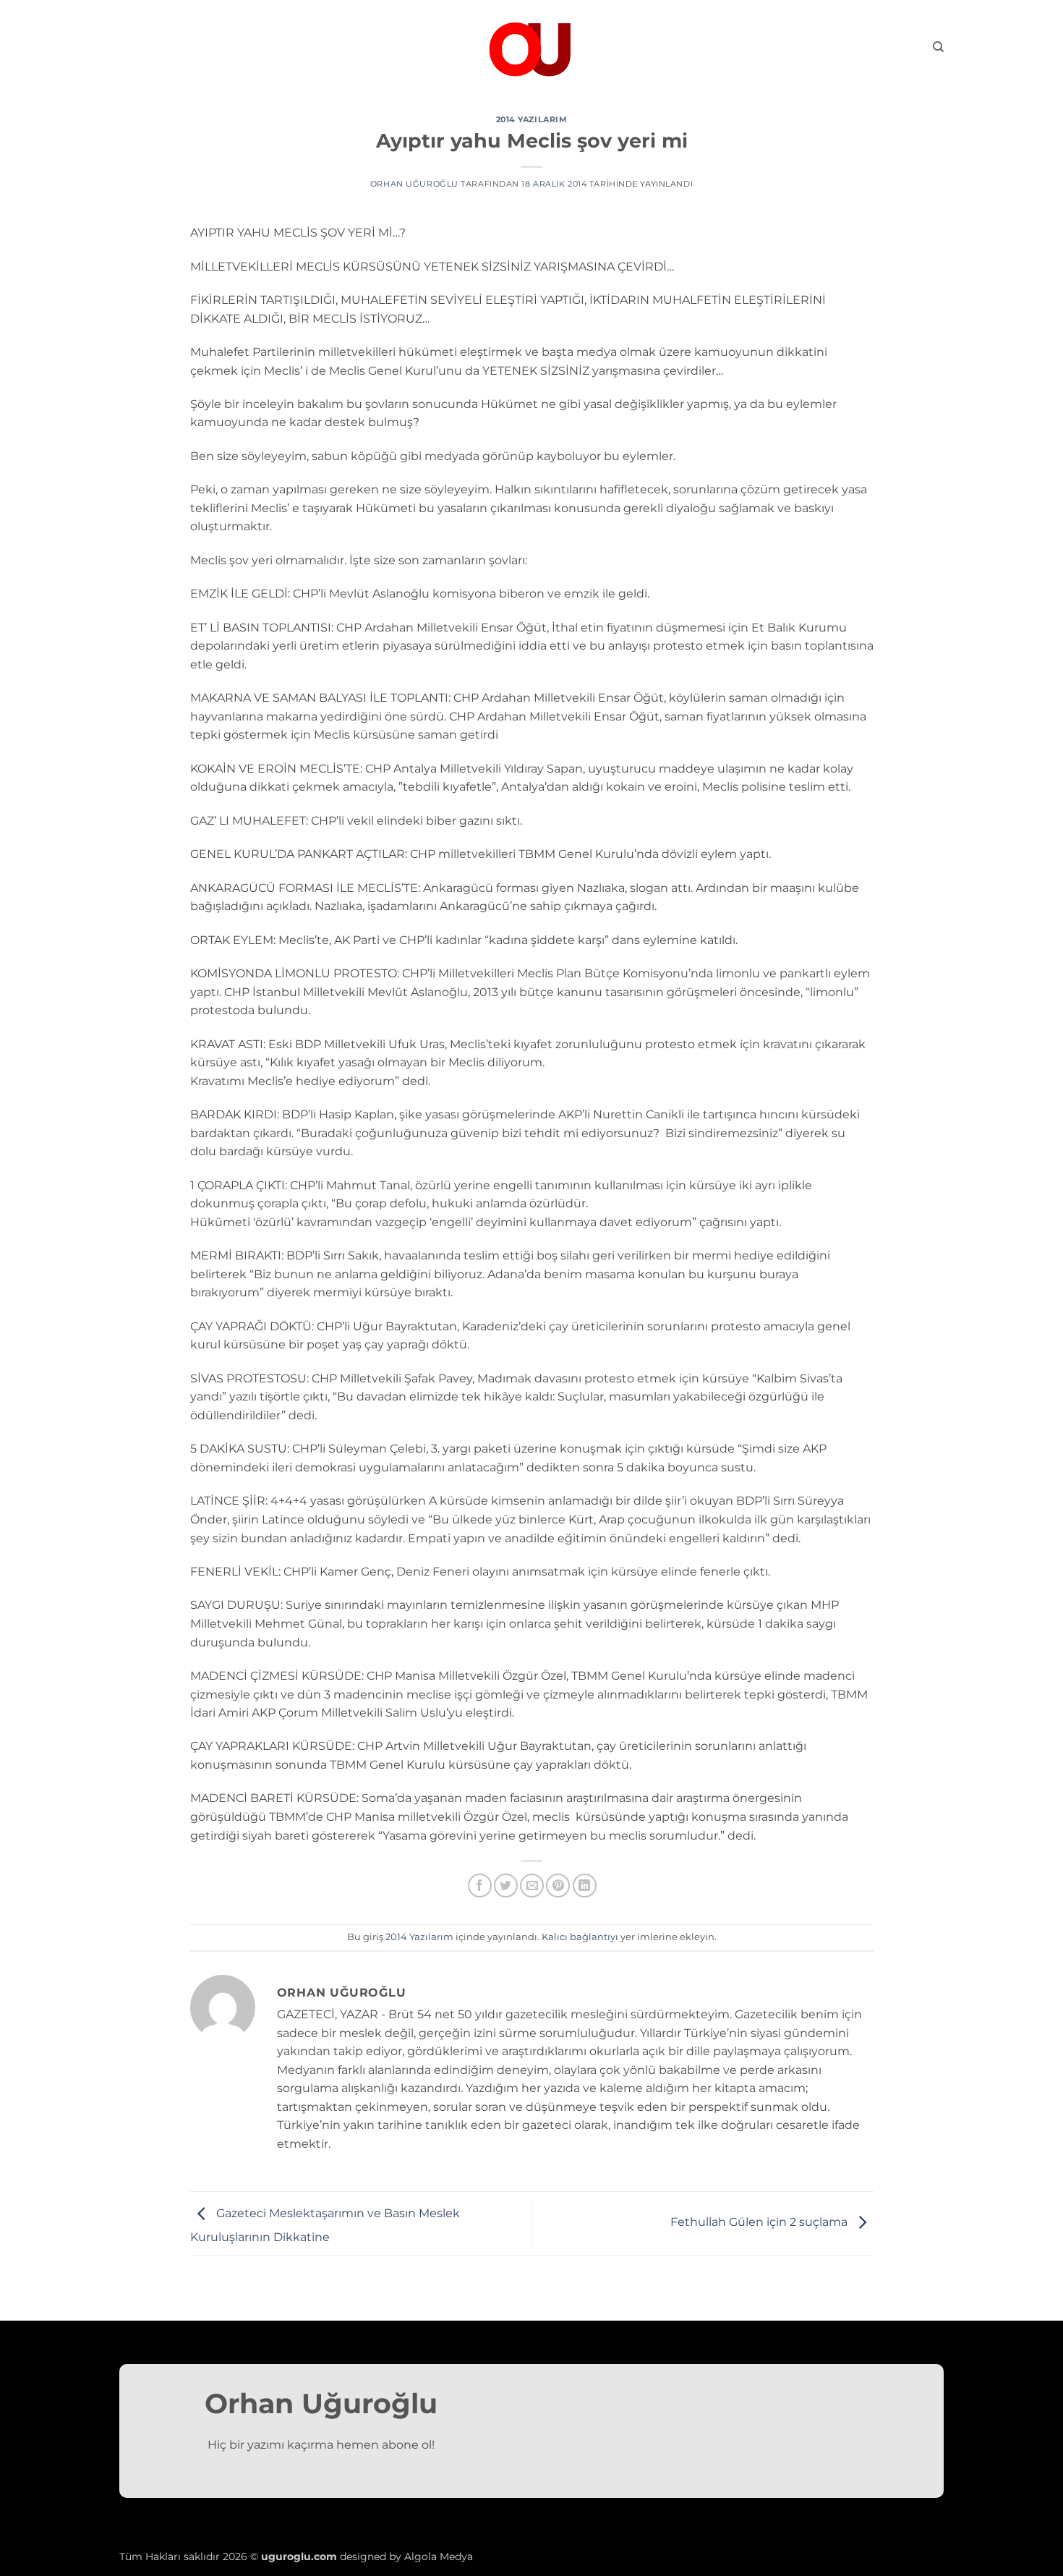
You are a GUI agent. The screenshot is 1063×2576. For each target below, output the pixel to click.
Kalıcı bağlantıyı (580, 1937)
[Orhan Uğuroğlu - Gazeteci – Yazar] (531, 47)
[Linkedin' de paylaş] (585, 1886)
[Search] (938, 47)
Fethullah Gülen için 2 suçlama (760, 2223)
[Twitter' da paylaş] (506, 1886)
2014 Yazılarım (532, 119)
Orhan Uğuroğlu (414, 184)
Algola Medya (439, 2556)
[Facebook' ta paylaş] (480, 1886)
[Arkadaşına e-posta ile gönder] (532, 1886)
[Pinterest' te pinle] (558, 1886)
